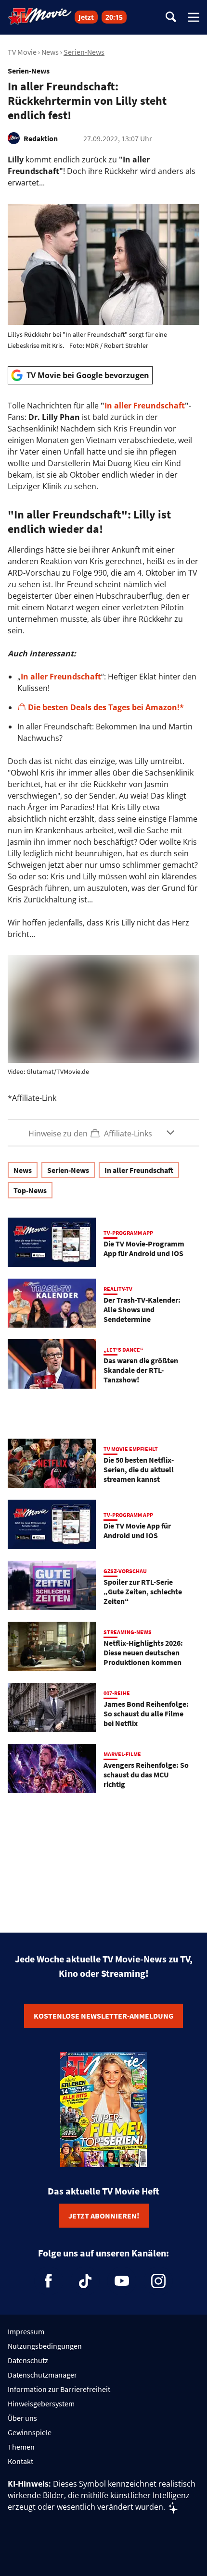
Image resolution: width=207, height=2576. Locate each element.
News (50, 52)
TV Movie (22, 52)
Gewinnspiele (30, 2432)
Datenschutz (28, 2360)
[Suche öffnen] (171, 18)
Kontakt (20, 2461)
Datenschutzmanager (42, 2375)
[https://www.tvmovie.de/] (40, 16)
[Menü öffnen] (194, 17)
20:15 (114, 17)
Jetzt (86, 17)
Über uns (22, 2418)
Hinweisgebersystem (41, 2403)
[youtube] (122, 2281)
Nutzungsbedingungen (45, 2346)
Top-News (30, 1190)
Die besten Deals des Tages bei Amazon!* (106, 707)
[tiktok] (85, 2281)
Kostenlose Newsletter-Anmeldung (103, 2016)
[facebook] (49, 2281)
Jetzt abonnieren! (104, 2216)
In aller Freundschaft (145, 406)
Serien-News (84, 52)
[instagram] (158, 2281)
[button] (103, 1133)
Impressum (26, 2331)
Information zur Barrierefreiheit (59, 2389)
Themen (21, 2447)
